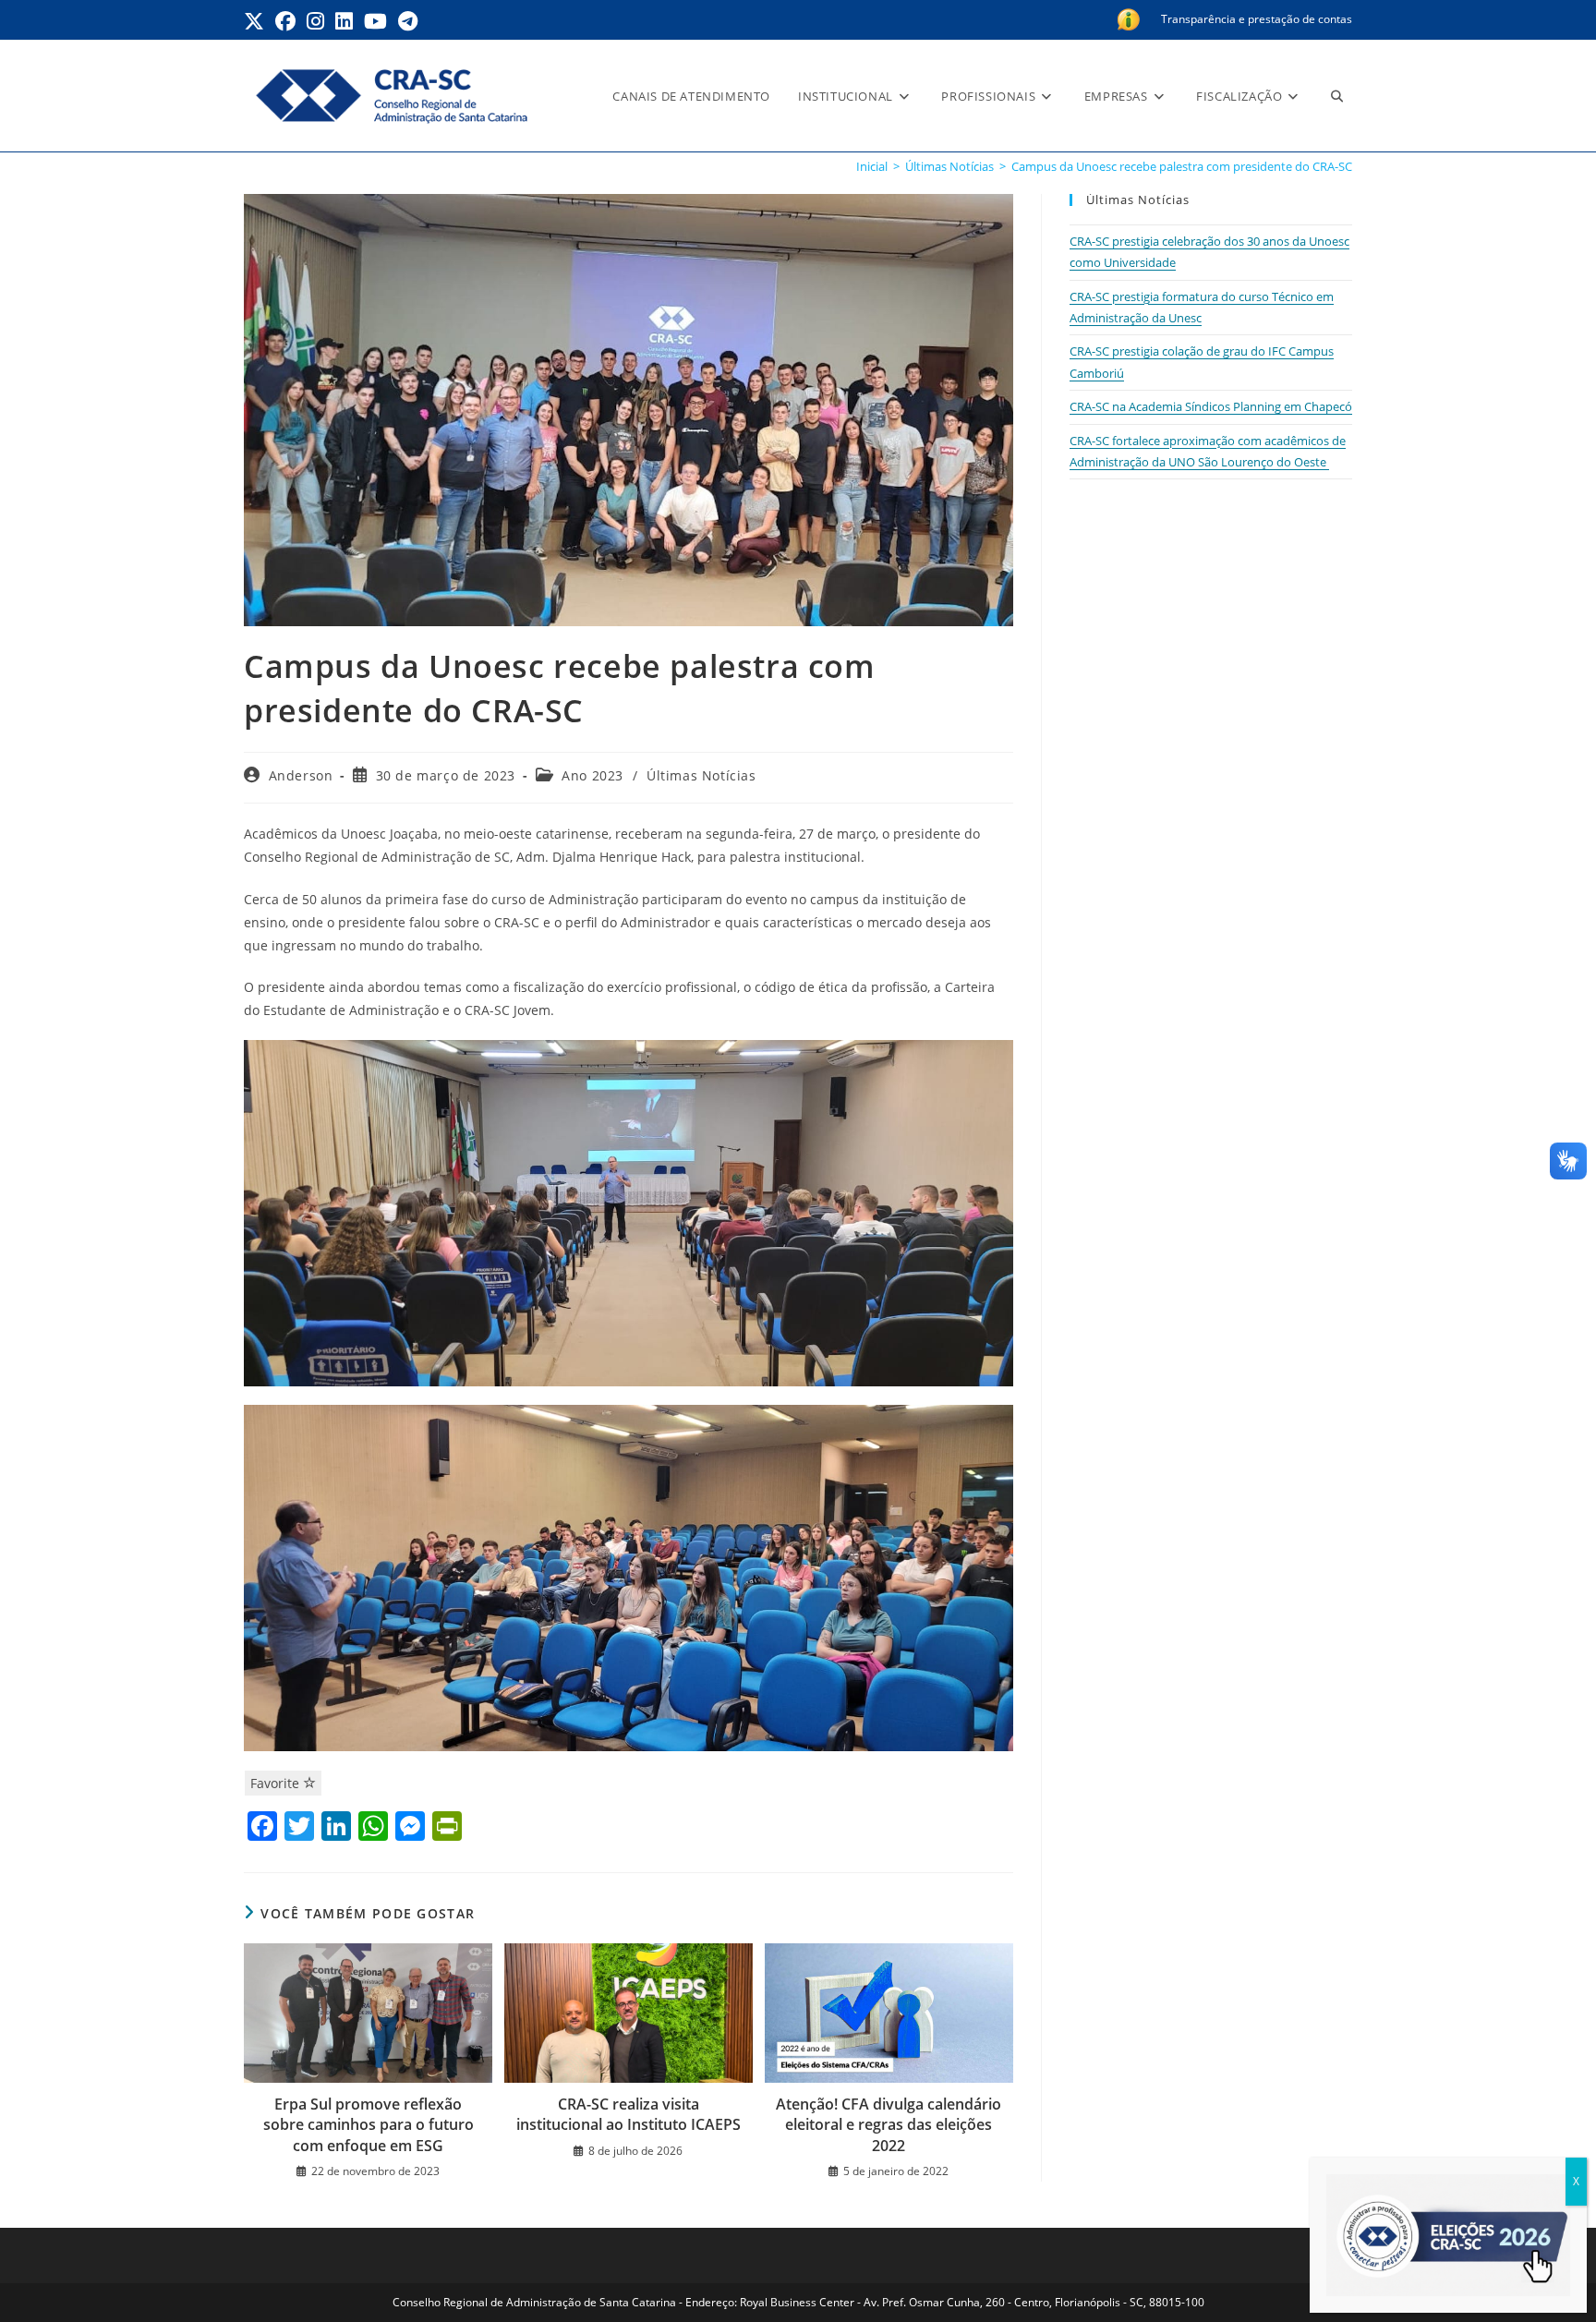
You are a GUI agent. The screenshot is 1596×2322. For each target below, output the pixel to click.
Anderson (301, 775)
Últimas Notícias (701, 775)
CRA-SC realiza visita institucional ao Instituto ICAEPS (629, 2114)
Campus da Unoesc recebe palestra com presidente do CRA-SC (1182, 166)
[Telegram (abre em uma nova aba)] (408, 21)
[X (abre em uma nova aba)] (257, 21)
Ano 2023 (592, 775)
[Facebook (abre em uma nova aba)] (285, 21)
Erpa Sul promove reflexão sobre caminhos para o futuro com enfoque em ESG (369, 2125)
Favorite (277, 1783)
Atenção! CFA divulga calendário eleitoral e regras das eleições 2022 (889, 2125)
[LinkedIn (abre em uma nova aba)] (344, 21)
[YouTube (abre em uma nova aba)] (375, 21)
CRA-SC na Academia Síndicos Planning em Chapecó (1211, 406)
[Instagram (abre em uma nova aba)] (315, 21)
